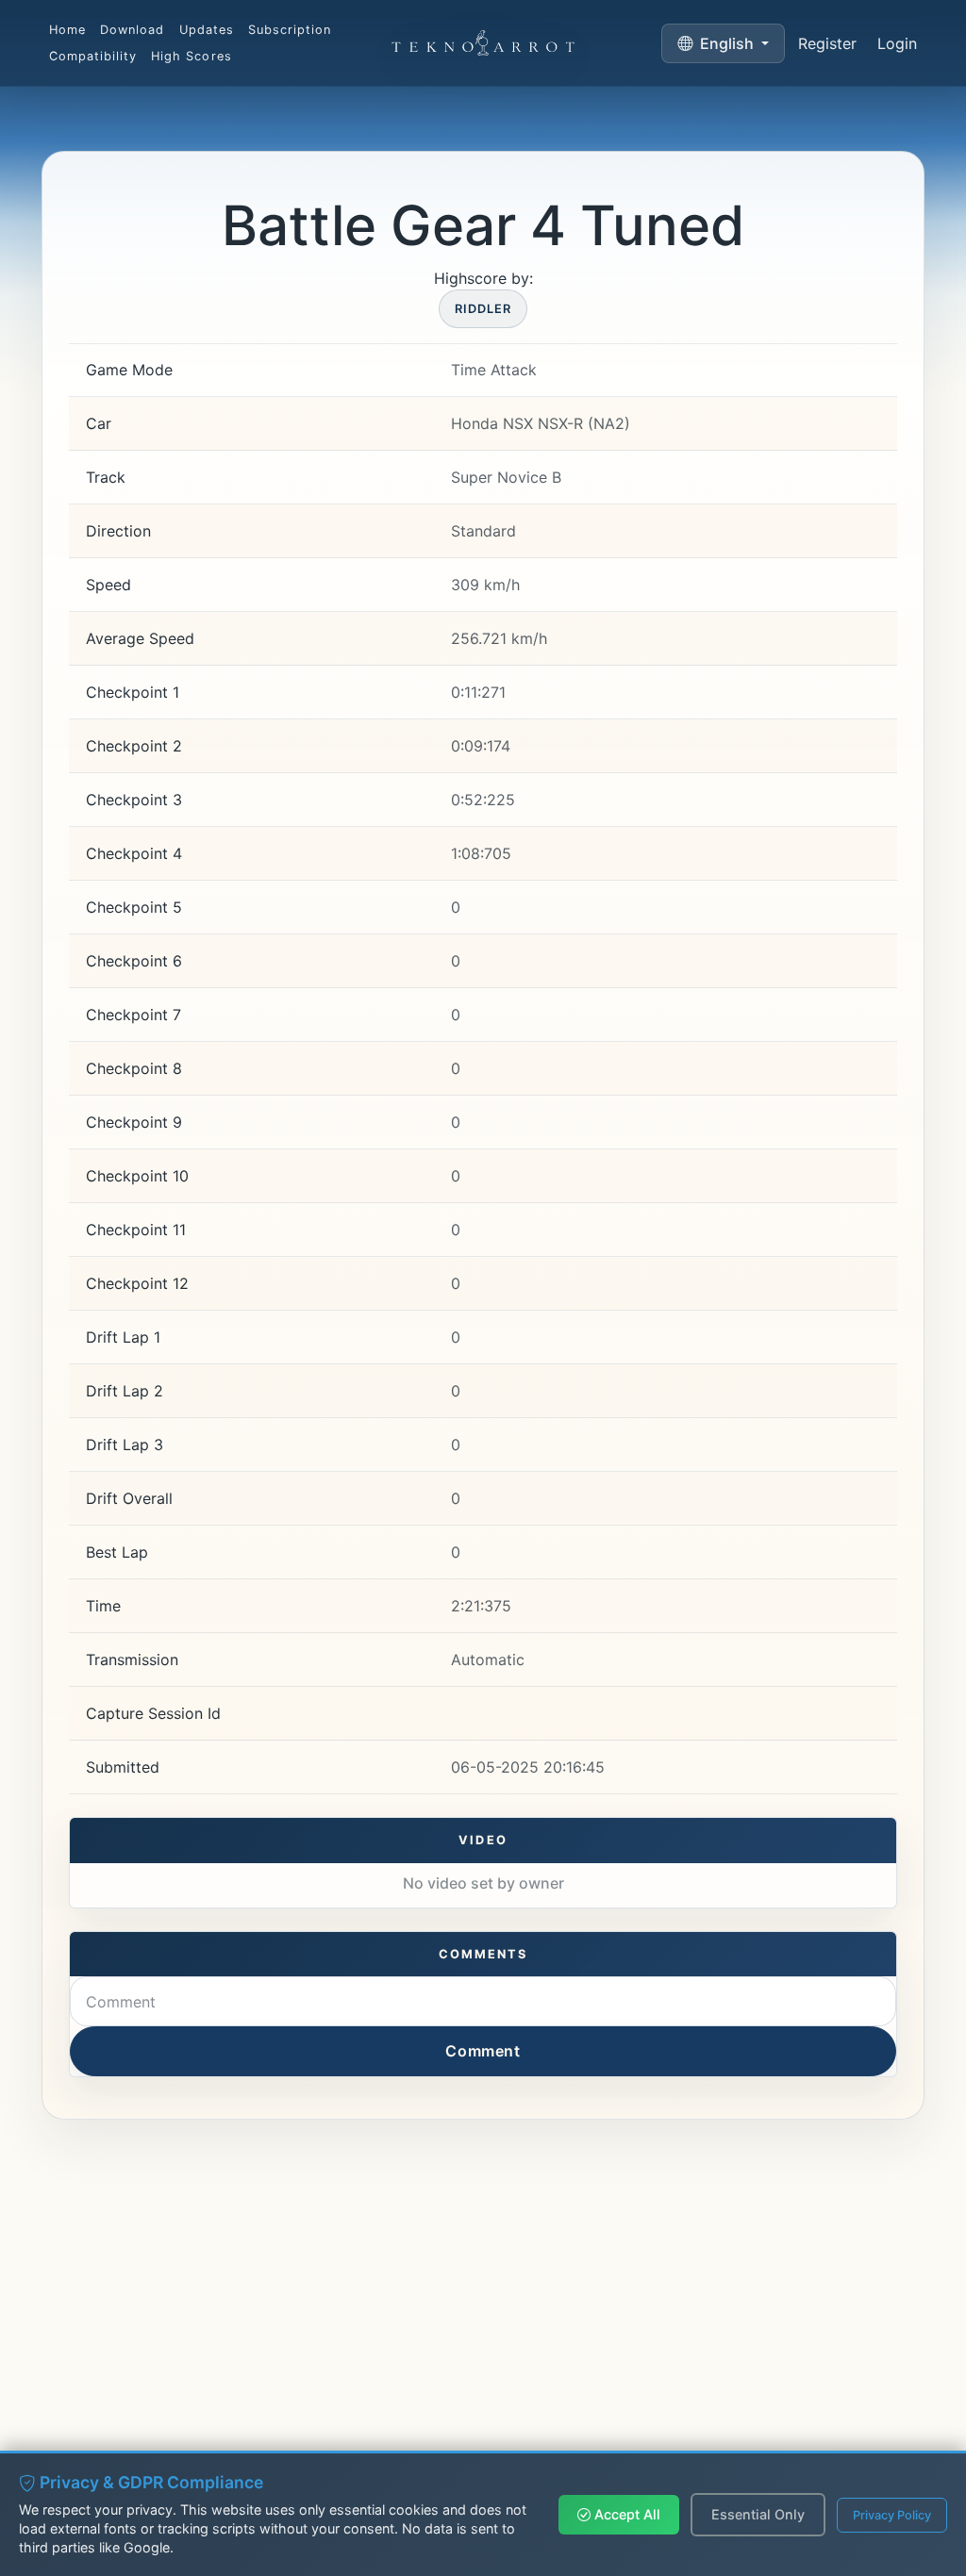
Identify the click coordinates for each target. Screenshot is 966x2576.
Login (897, 43)
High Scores (191, 56)
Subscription (290, 30)
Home (67, 30)
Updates (207, 30)
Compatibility (93, 56)
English (727, 43)
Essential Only (758, 2514)
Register (827, 43)
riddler (483, 309)
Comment (483, 2051)
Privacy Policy (892, 2515)
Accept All (625, 2514)
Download (132, 30)
